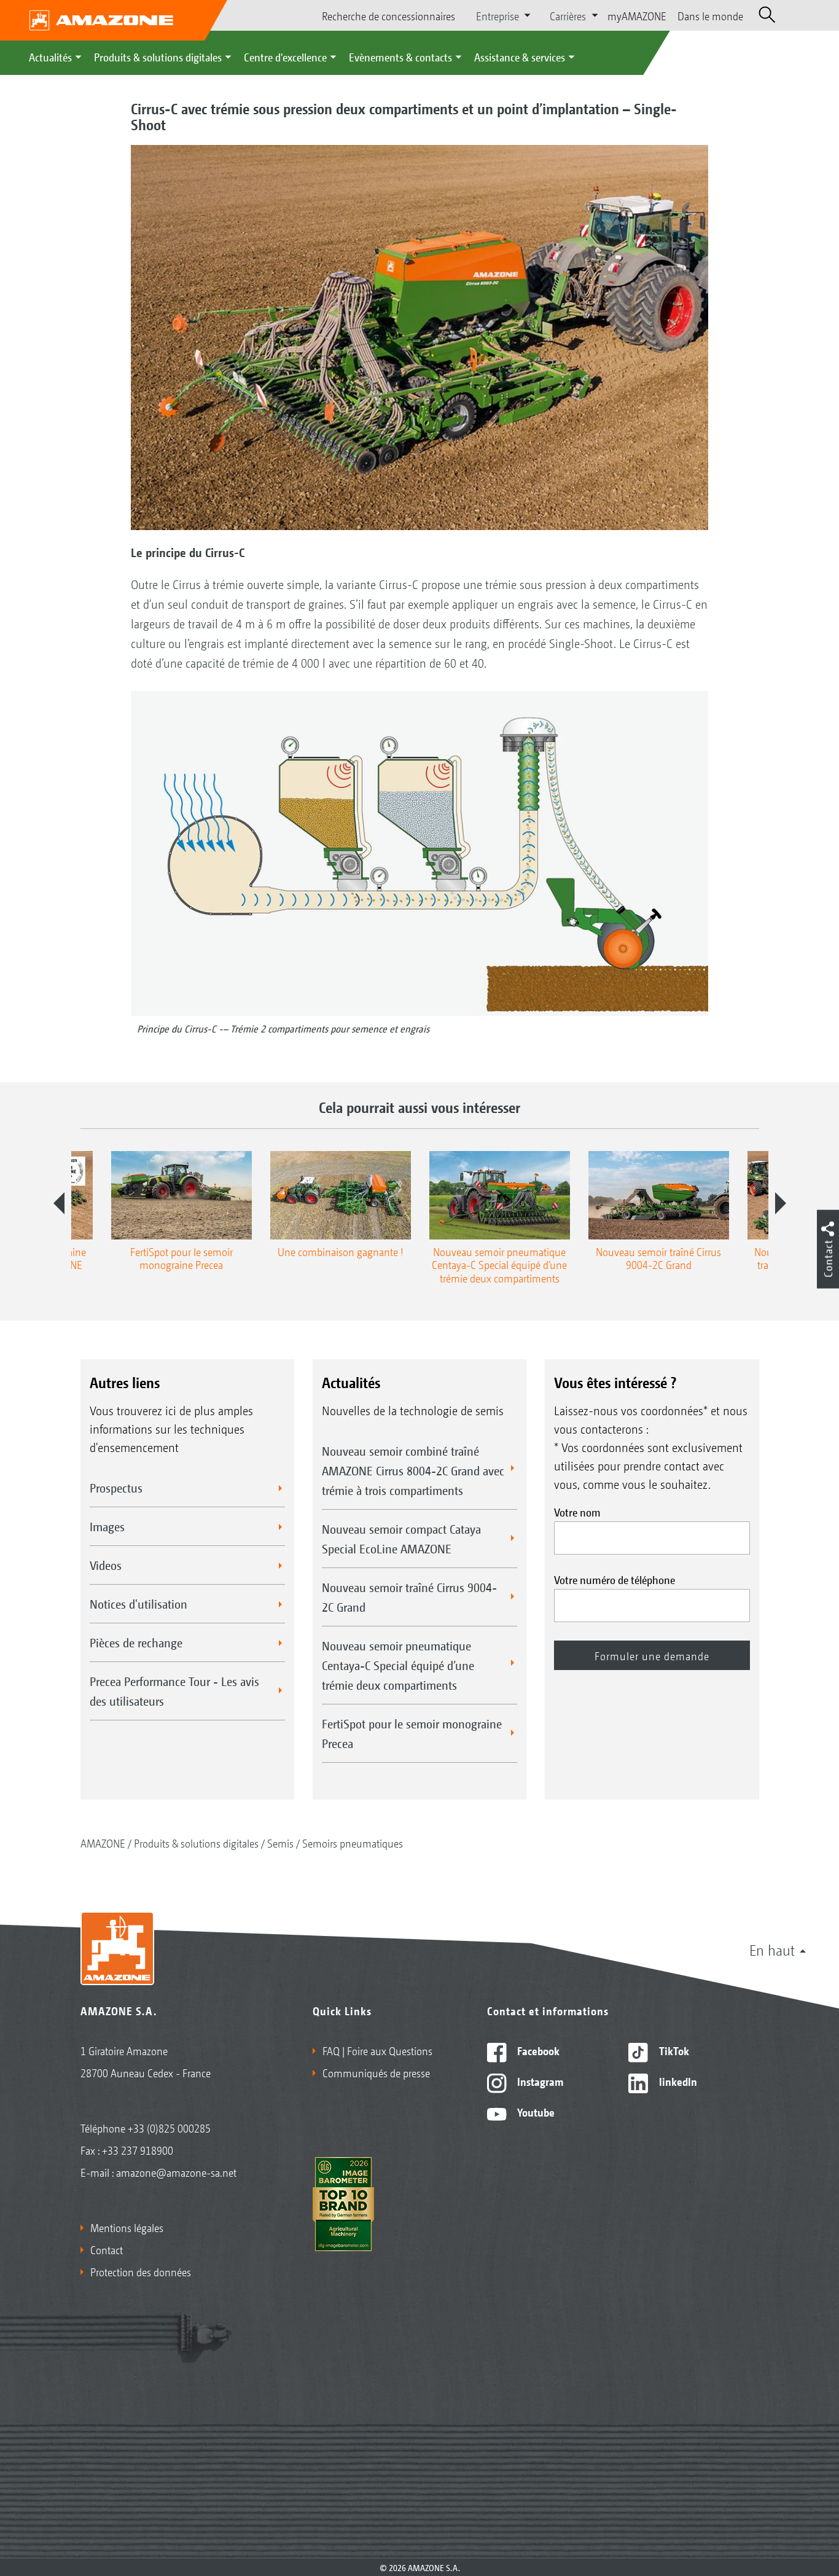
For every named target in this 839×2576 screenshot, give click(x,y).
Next (781, 1203)
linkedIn (677, 2081)
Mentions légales (127, 2227)
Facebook (537, 2050)
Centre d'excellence (285, 57)
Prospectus (116, 1488)
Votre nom (577, 1512)
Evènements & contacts (400, 57)
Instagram (539, 2081)
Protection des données (141, 2271)
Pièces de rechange (136, 1642)
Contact (107, 2249)
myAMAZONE (637, 15)
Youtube (535, 2112)
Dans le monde (710, 15)
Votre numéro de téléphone (615, 1579)
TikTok (673, 2050)
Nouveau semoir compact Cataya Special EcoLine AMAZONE (401, 1539)
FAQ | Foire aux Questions (377, 2050)
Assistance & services (520, 57)
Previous (59, 1203)
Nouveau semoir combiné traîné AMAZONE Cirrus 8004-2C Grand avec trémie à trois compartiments (413, 1470)
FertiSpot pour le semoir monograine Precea (412, 1733)
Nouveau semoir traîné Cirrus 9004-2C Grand (409, 1597)
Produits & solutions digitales (158, 57)
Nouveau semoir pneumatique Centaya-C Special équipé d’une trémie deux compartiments (398, 1665)
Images (107, 1526)
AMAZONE (103, 1843)
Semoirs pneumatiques (353, 1843)
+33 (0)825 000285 (169, 2128)
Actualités (50, 57)
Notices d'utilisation (139, 1604)
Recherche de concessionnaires (388, 15)
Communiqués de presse (376, 2072)
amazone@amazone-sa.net (176, 2172)
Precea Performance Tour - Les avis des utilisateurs (174, 1691)
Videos (106, 1565)
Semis (280, 1843)
